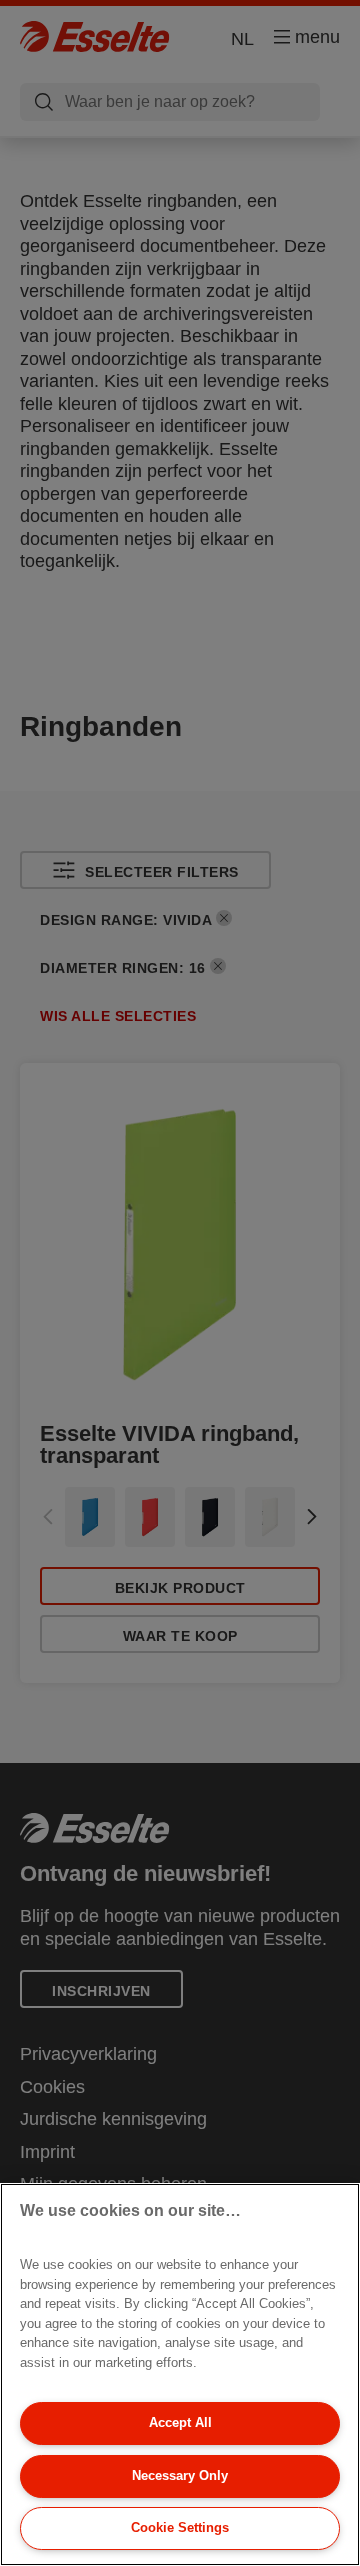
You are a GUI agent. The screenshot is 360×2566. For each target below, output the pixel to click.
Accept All (180, 2422)
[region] (180, 2374)
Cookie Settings (180, 2527)
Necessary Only (180, 2475)
